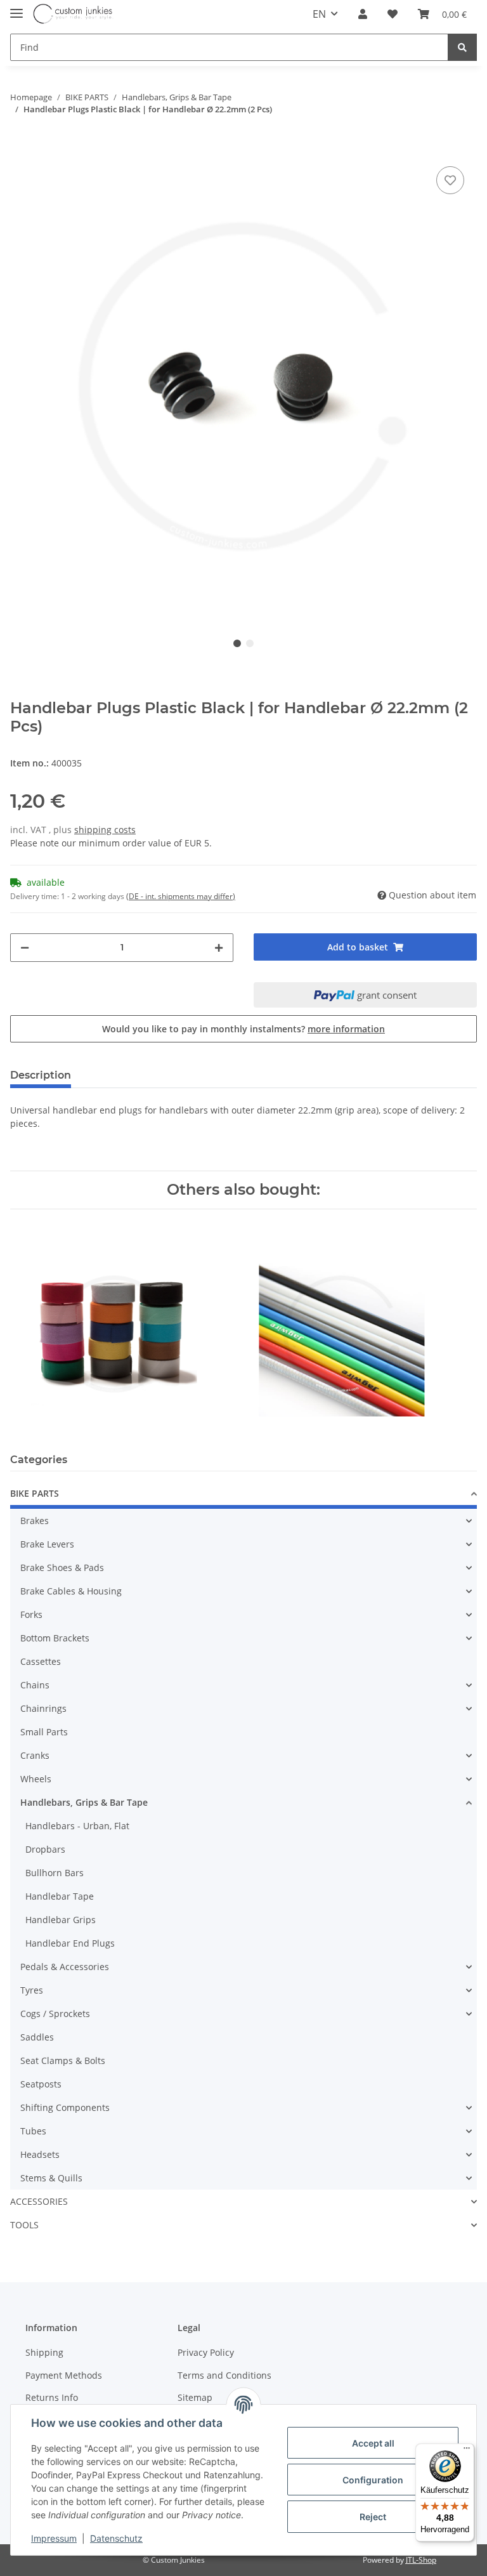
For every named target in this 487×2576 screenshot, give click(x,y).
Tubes (33, 2131)
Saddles (37, 2037)
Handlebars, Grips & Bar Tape (84, 1802)
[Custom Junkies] (73, 14)
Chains (35, 1685)
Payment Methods (64, 2375)
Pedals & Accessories (65, 1967)
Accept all (373, 2443)
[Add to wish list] (450, 180)
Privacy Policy (206, 2352)
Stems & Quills (51, 2178)
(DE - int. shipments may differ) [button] (181, 896)
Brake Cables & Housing (71, 1591)
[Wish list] (393, 14)
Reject (373, 2517)
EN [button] (319, 14)
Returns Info (52, 2397)
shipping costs (105, 830)
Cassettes (41, 1661)
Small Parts (44, 1732)
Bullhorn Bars (55, 1873)
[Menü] (467, 2451)
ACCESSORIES (39, 2201)
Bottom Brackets (55, 1638)
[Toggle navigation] (16, 8)
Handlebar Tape (60, 1896)
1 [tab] (237, 643)
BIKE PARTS (35, 1493)
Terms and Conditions (224, 2375)
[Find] (462, 47)
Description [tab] (41, 1075)
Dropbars (45, 1849)
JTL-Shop (421, 2560)
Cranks (35, 1755)
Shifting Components (65, 2107)
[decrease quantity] (25, 948)
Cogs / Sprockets (55, 2014)
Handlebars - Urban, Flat (77, 1826)
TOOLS (24, 2225)
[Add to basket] (20, 144)
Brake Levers (47, 1544)
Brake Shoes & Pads (62, 1567)
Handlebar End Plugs (70, 1943)
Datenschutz (116, 2538)
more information (346, 1029)
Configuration (373, 2480)
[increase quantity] (219, 948)
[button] (363, 14)
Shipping (44, 2352)
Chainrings (43, 1708)
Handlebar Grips (61, 1920)
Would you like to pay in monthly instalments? (243, 1029)
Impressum (54, 2538)
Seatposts (41, 2084)
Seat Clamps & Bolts (63, 2060)
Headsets (40, 2154)
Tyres (32, 1990)
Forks (31, 1614)
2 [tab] (250, 643)
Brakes (35, 1521)
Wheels (36, 1779)
